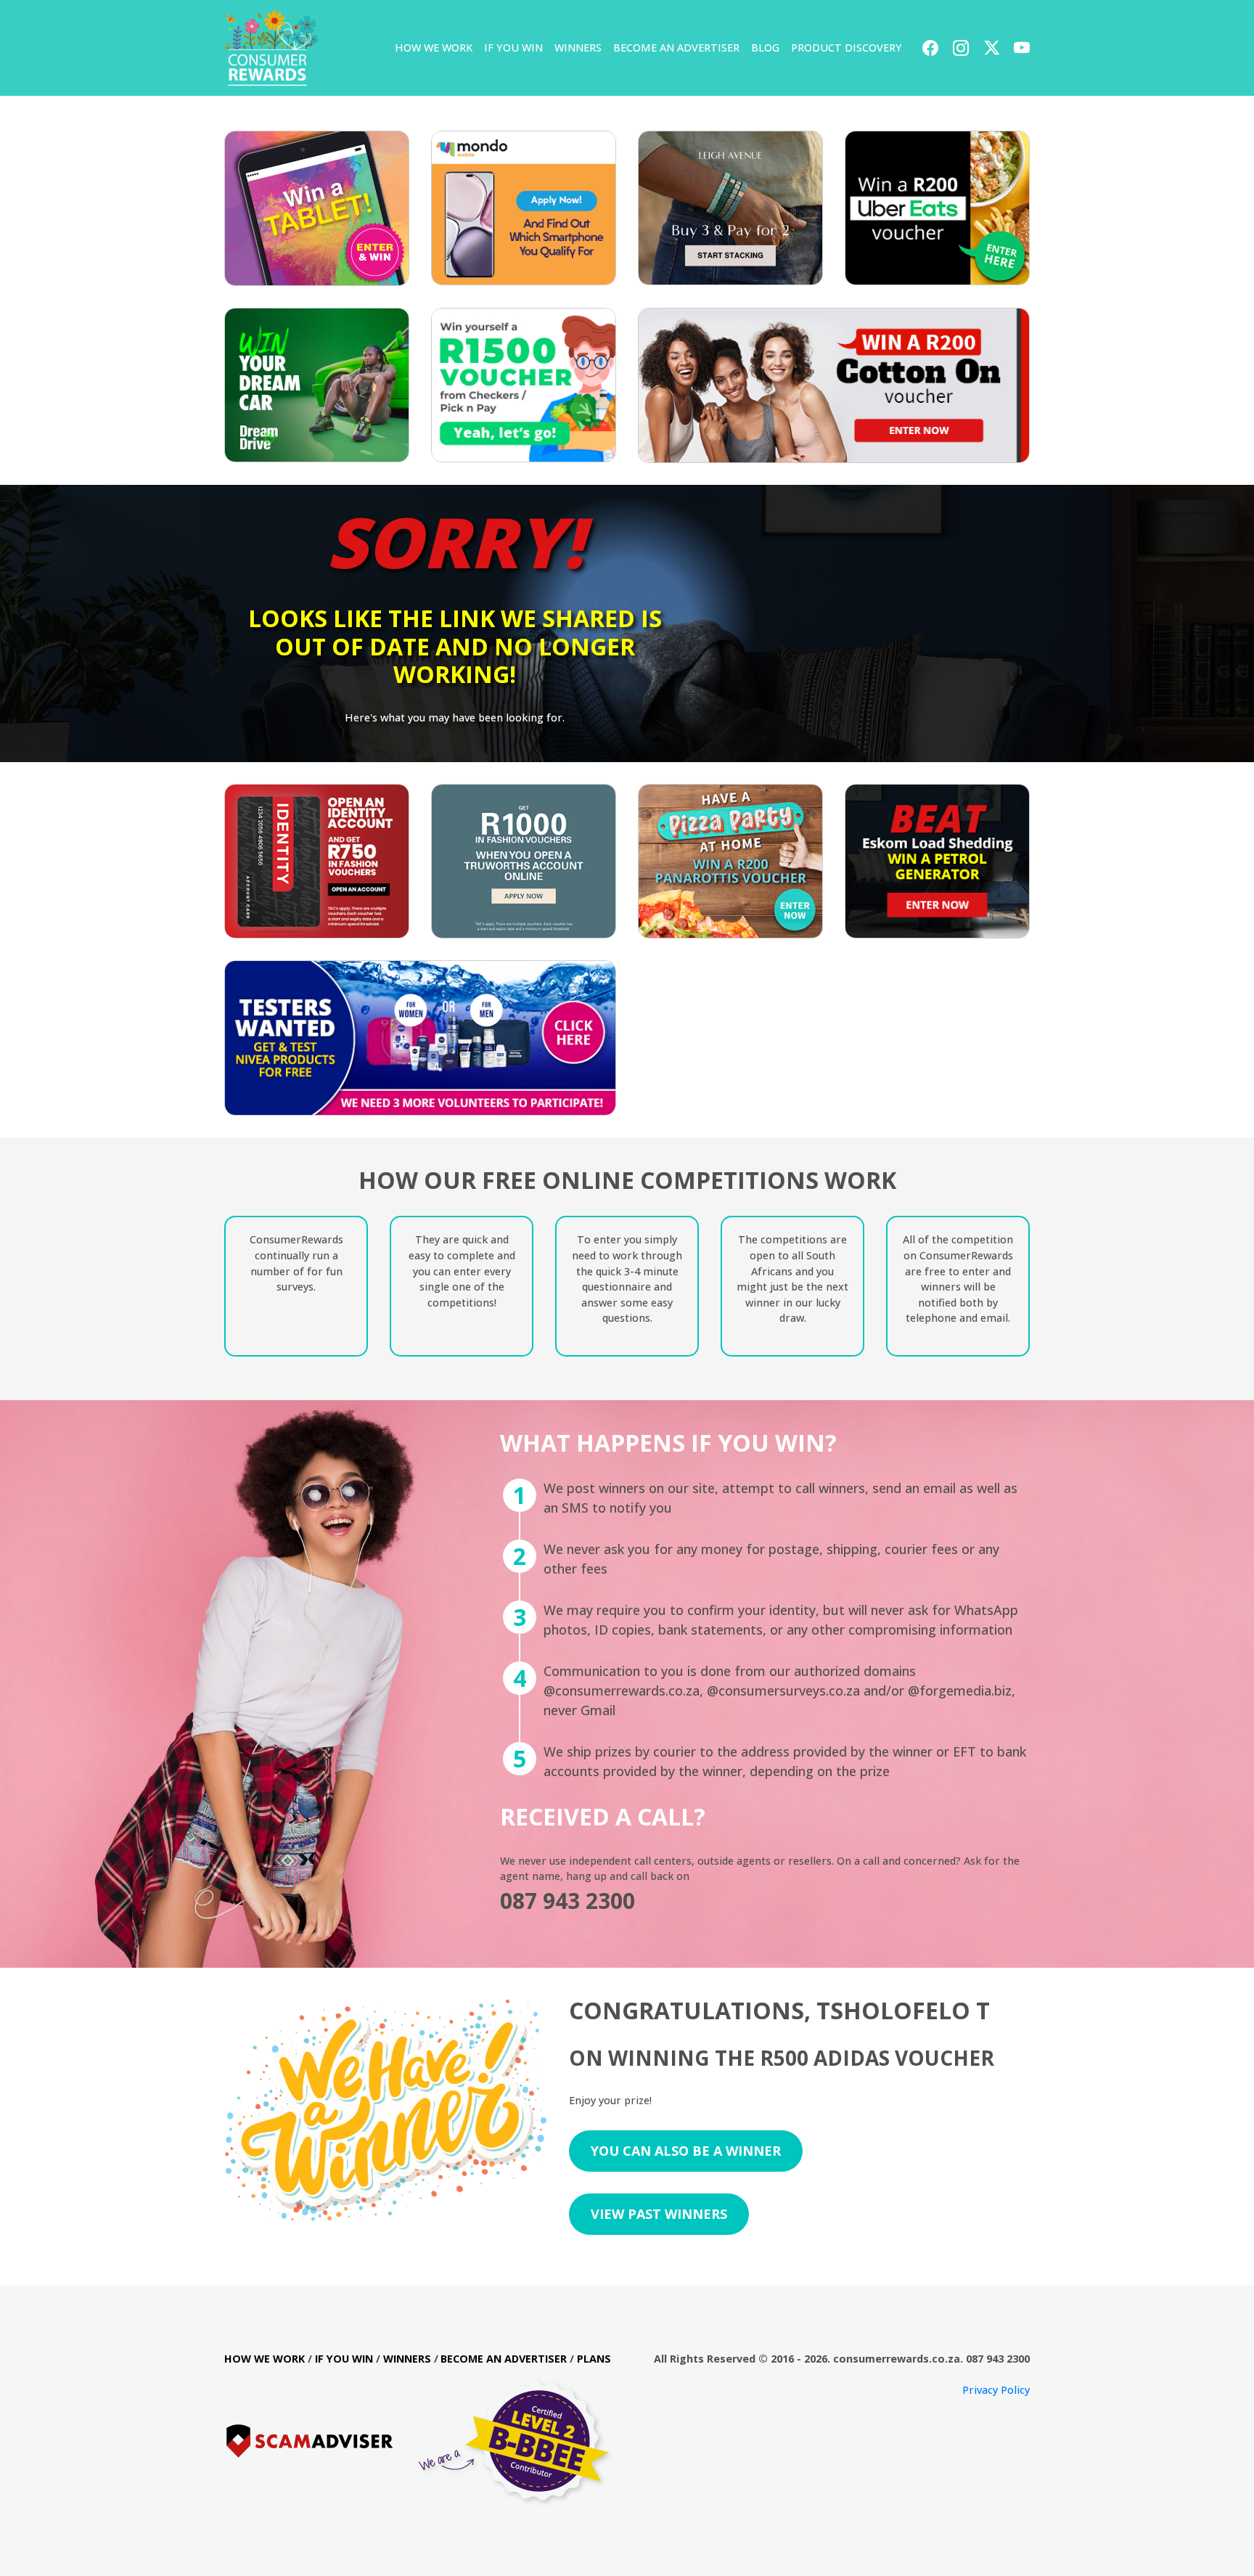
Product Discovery (847, 48)
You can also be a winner (686, 2151)
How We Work (434, 48)
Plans (594, 2359)
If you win (513, 48)
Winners (578, 48)
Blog (765, 48)
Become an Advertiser (676, 48)
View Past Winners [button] (659, 2214)
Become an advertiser (504, 2359)
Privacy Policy (996, 2390)
